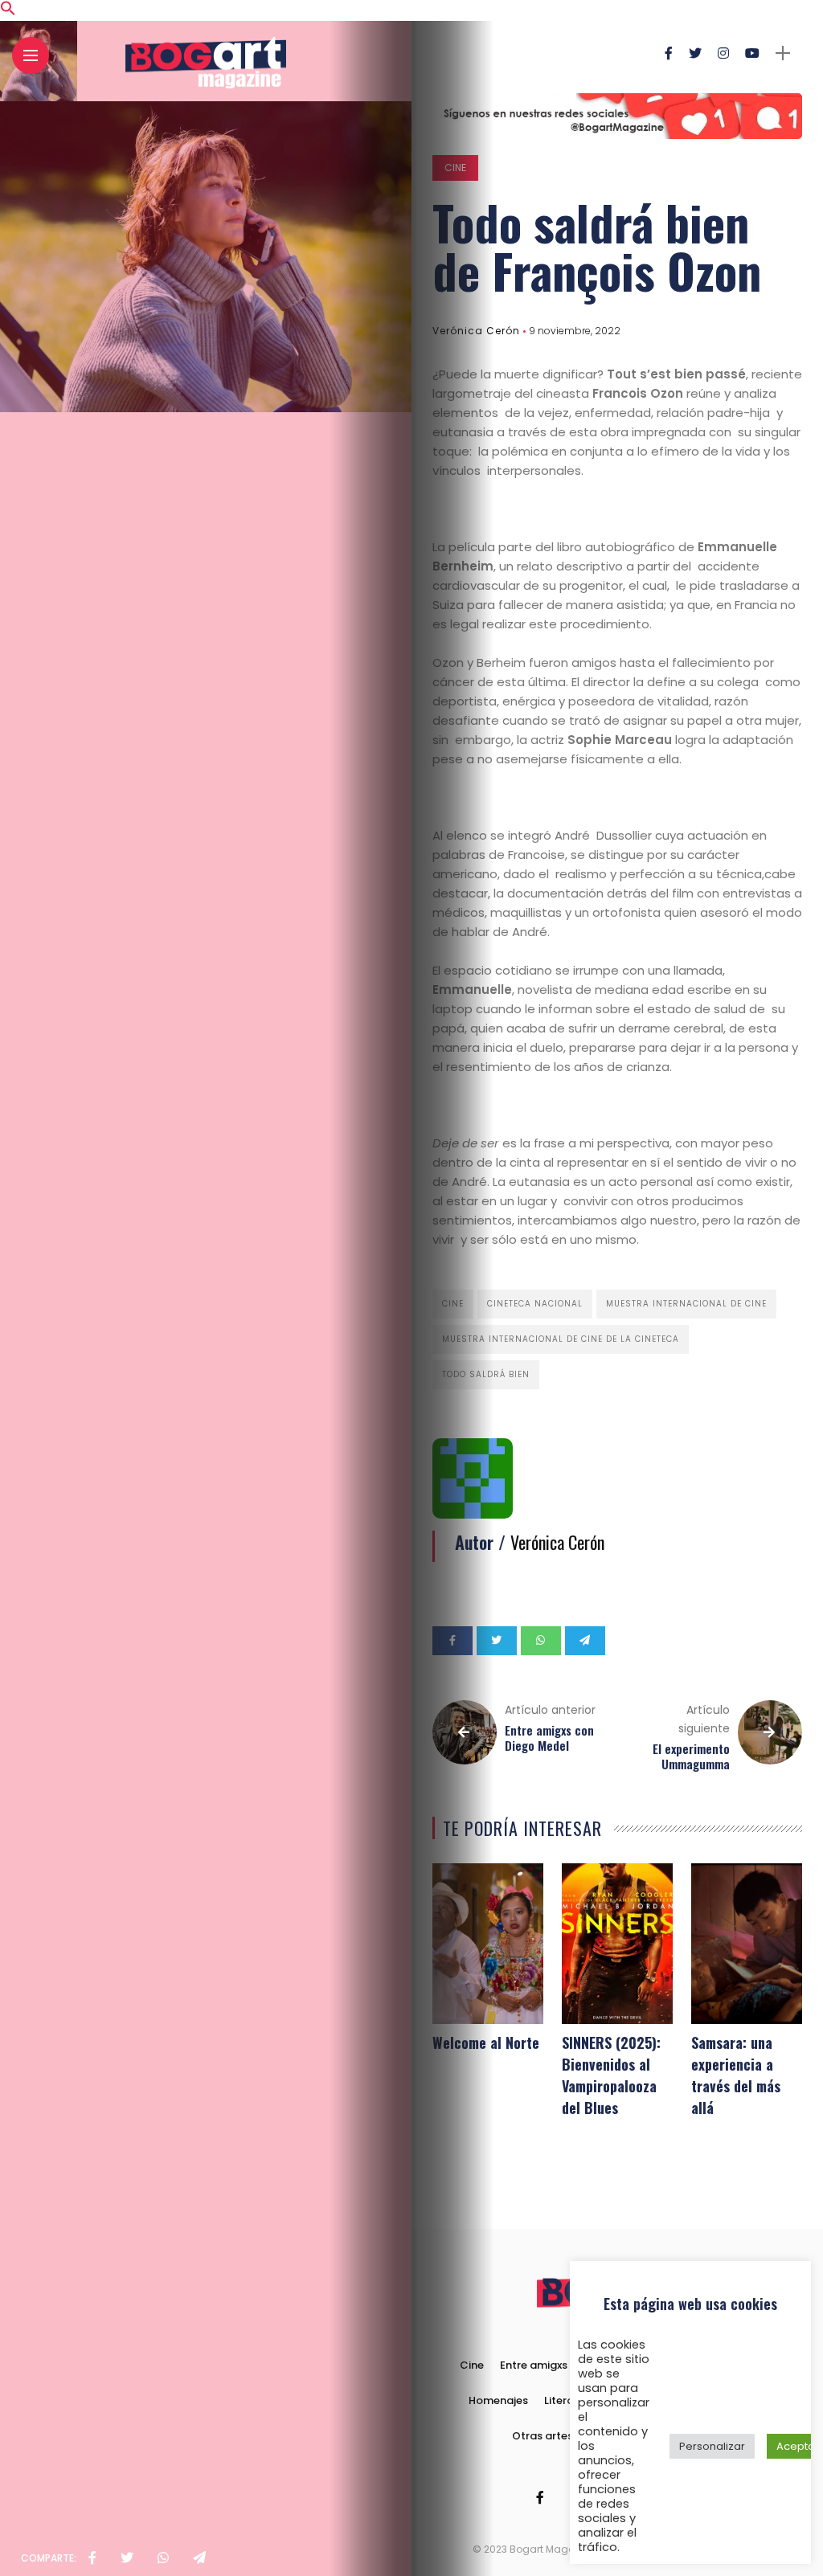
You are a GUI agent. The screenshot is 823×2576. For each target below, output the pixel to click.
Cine (455, 168)
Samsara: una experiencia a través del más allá (736, 2075)
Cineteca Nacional (535, 1304)
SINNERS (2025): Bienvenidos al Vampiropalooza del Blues (611, 2075)
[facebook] (92, 2558)
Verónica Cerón (476, 331)
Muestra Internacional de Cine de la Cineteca (561, 1339)
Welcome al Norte (486, 2042)
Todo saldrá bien (486, 1374)
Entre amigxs (534, 2365)
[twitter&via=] (127, 2558)
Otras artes (543, 2436)
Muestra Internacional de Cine (686, 1304)
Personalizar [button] (712, 2446)
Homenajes (498, 2400)
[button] (8, 12)
